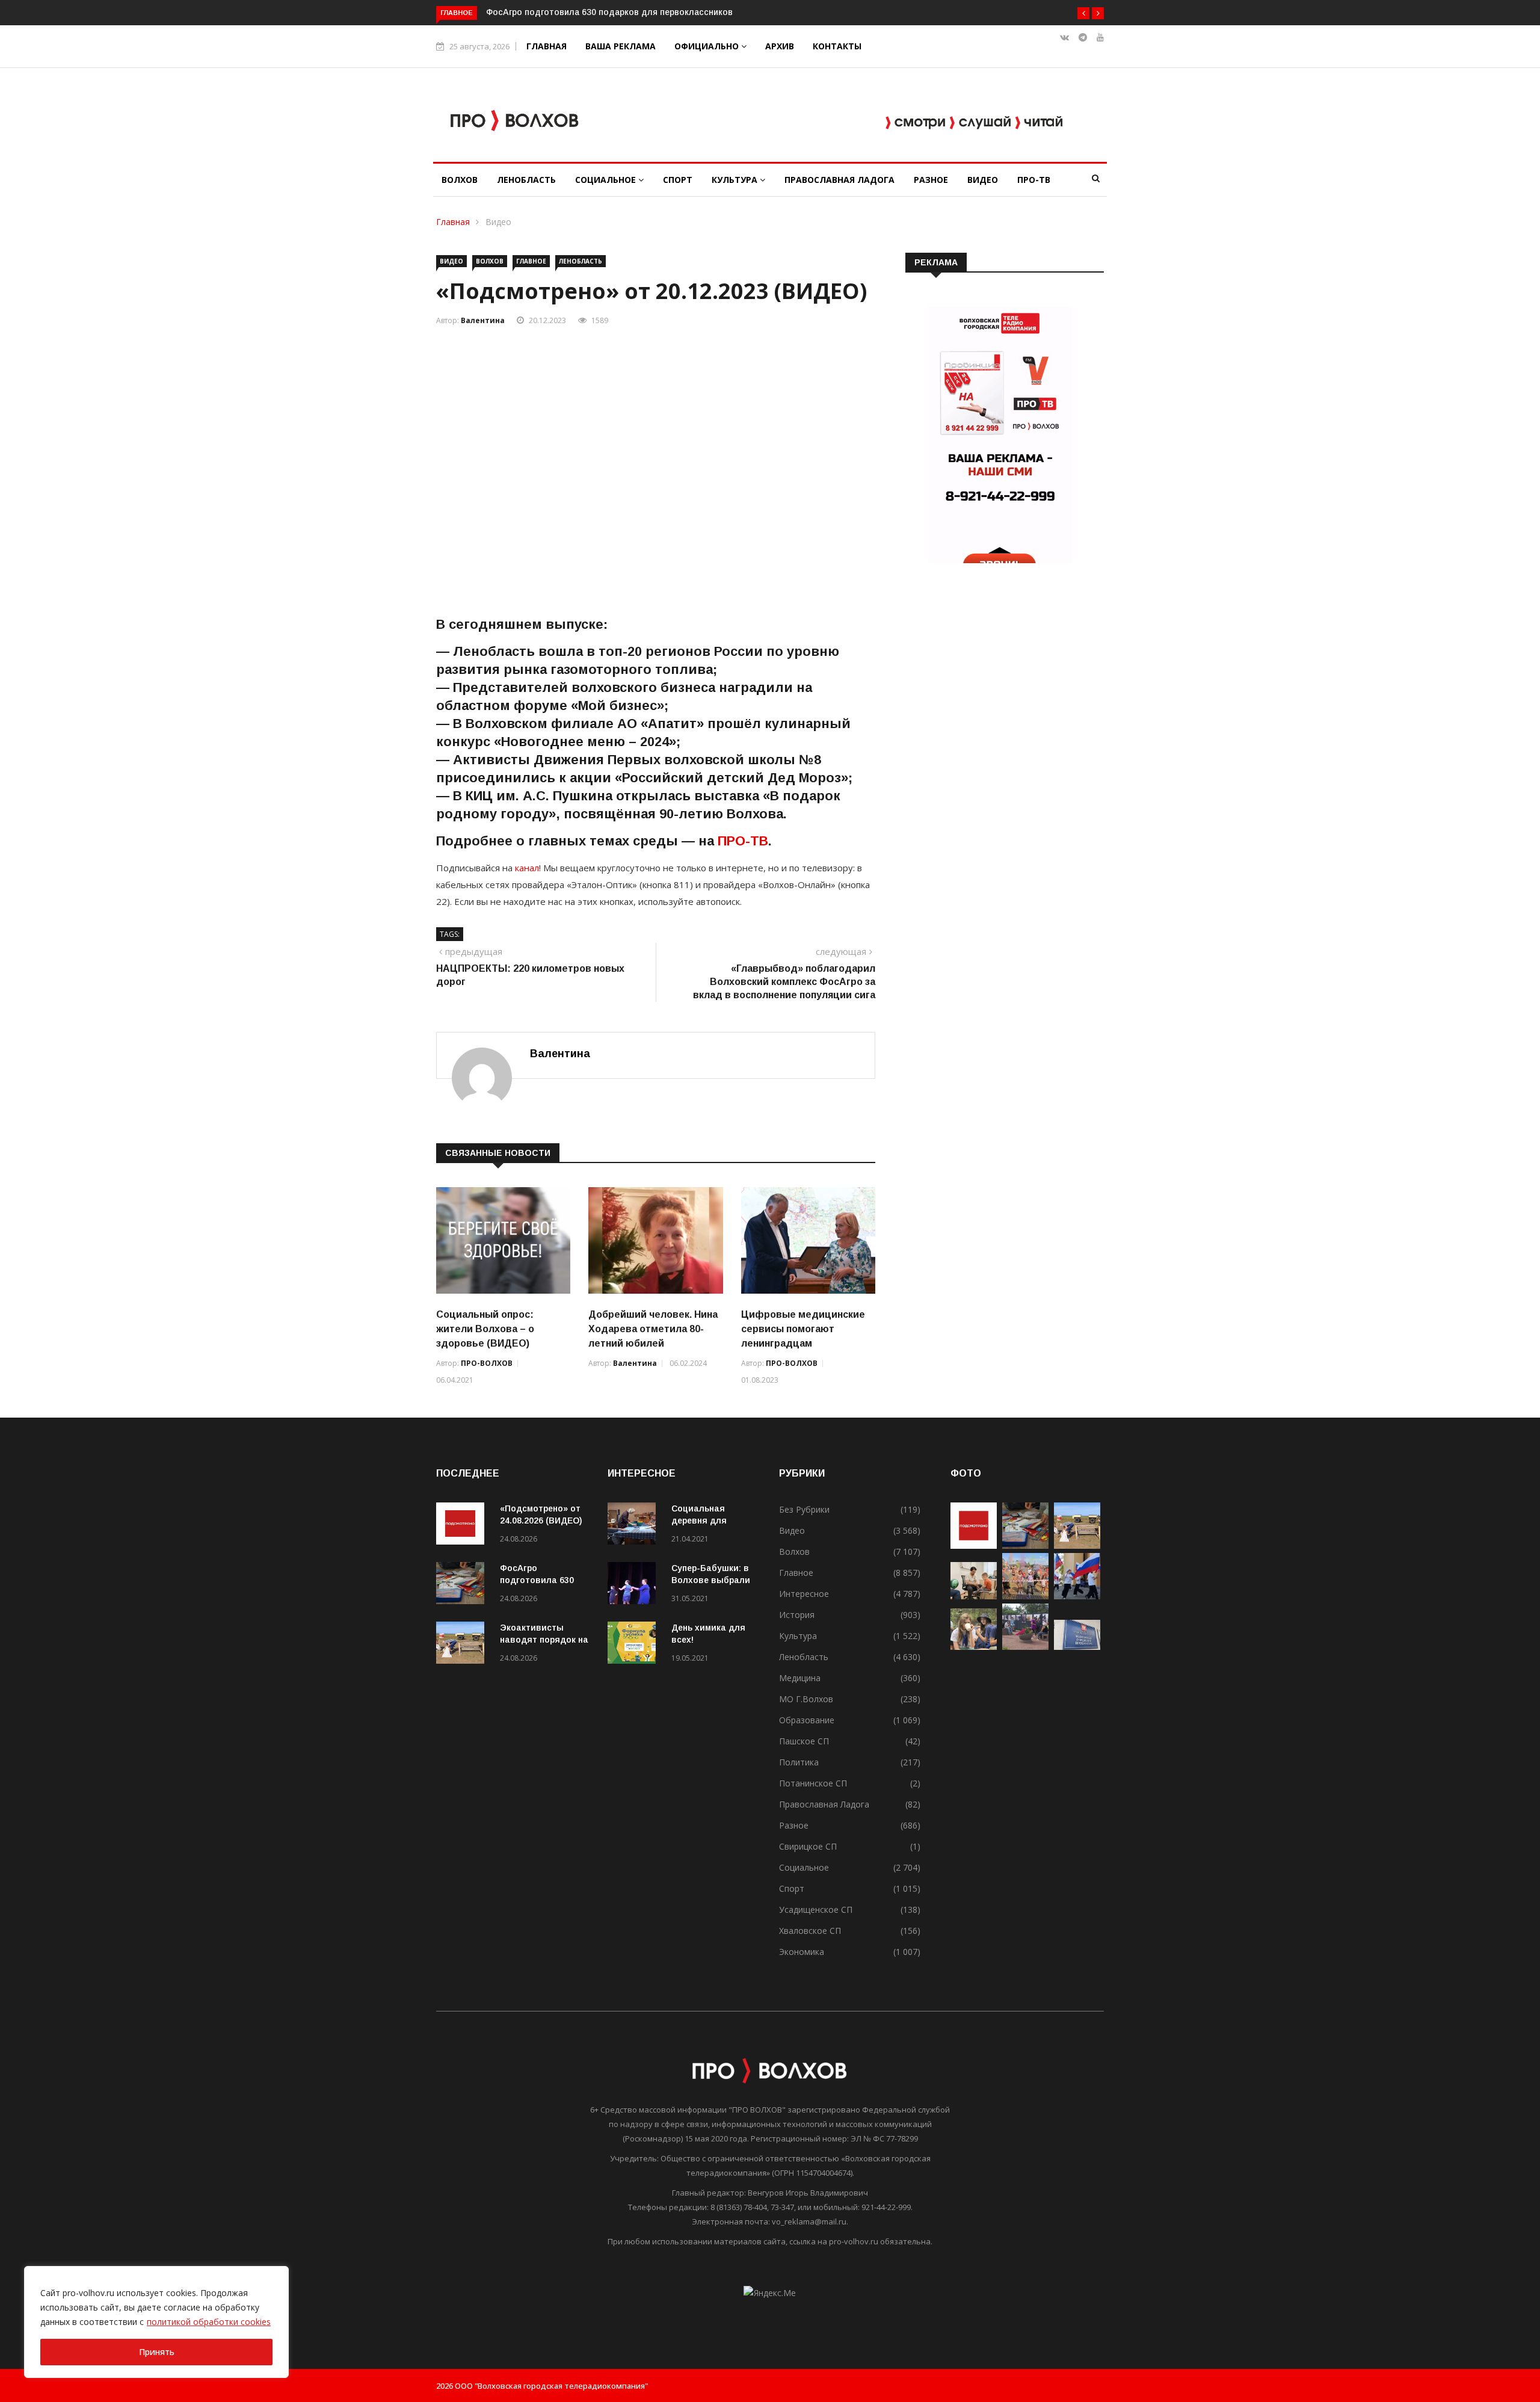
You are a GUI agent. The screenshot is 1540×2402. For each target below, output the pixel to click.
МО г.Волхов (806, 1699)
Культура (736, 180)
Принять (157, 2352)
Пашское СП (804, 1741)
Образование (807, 1720)
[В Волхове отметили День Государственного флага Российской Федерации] (1077, 1596)
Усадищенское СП (816, 1910)
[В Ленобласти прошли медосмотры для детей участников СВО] (974, 1596)
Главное (531, 261)
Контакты (837, 46)
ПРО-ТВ (1034, 180)
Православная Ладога (839, 180)
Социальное (607, 180)
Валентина (483, 320)
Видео (983, 180)
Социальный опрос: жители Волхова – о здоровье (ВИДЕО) (485, 1329)
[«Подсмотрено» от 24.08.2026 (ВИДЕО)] (463, 1526)
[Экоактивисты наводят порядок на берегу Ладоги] (463, 1645)
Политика (799, 1762)
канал (526, 868)
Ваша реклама (621, 46)
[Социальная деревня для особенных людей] (635, 1526)
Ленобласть (526, 180)
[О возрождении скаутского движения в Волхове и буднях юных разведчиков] (974, 1647)
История (797, 1615)
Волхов (460, 180)
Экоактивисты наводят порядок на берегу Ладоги (544, 1640)
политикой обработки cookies (209, 2322)
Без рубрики (804, 1509)
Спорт (678, 180)
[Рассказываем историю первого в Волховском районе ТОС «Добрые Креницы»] (1025, 1647)
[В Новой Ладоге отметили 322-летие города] (1025, 1596)
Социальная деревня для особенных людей (711, 1521)
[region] (156, 2322)
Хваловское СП (810, 1931)
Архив (780, 46)
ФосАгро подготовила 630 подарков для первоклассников (609, 12)
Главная (547, 46)
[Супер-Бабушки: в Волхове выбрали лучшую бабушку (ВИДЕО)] (635, 1585)
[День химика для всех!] (635, 1645)
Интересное (804, 1594)
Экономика (802, 1952)
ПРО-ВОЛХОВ (487, 1363)
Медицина (800, 1678)
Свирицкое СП (808, 1846)
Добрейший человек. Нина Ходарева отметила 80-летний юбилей (653, 1329)
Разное (931, 180)
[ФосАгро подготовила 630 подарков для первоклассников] (463, 1585)
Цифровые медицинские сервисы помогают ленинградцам (803, 1329)
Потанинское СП (813, 1783)
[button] (1083, 13)
